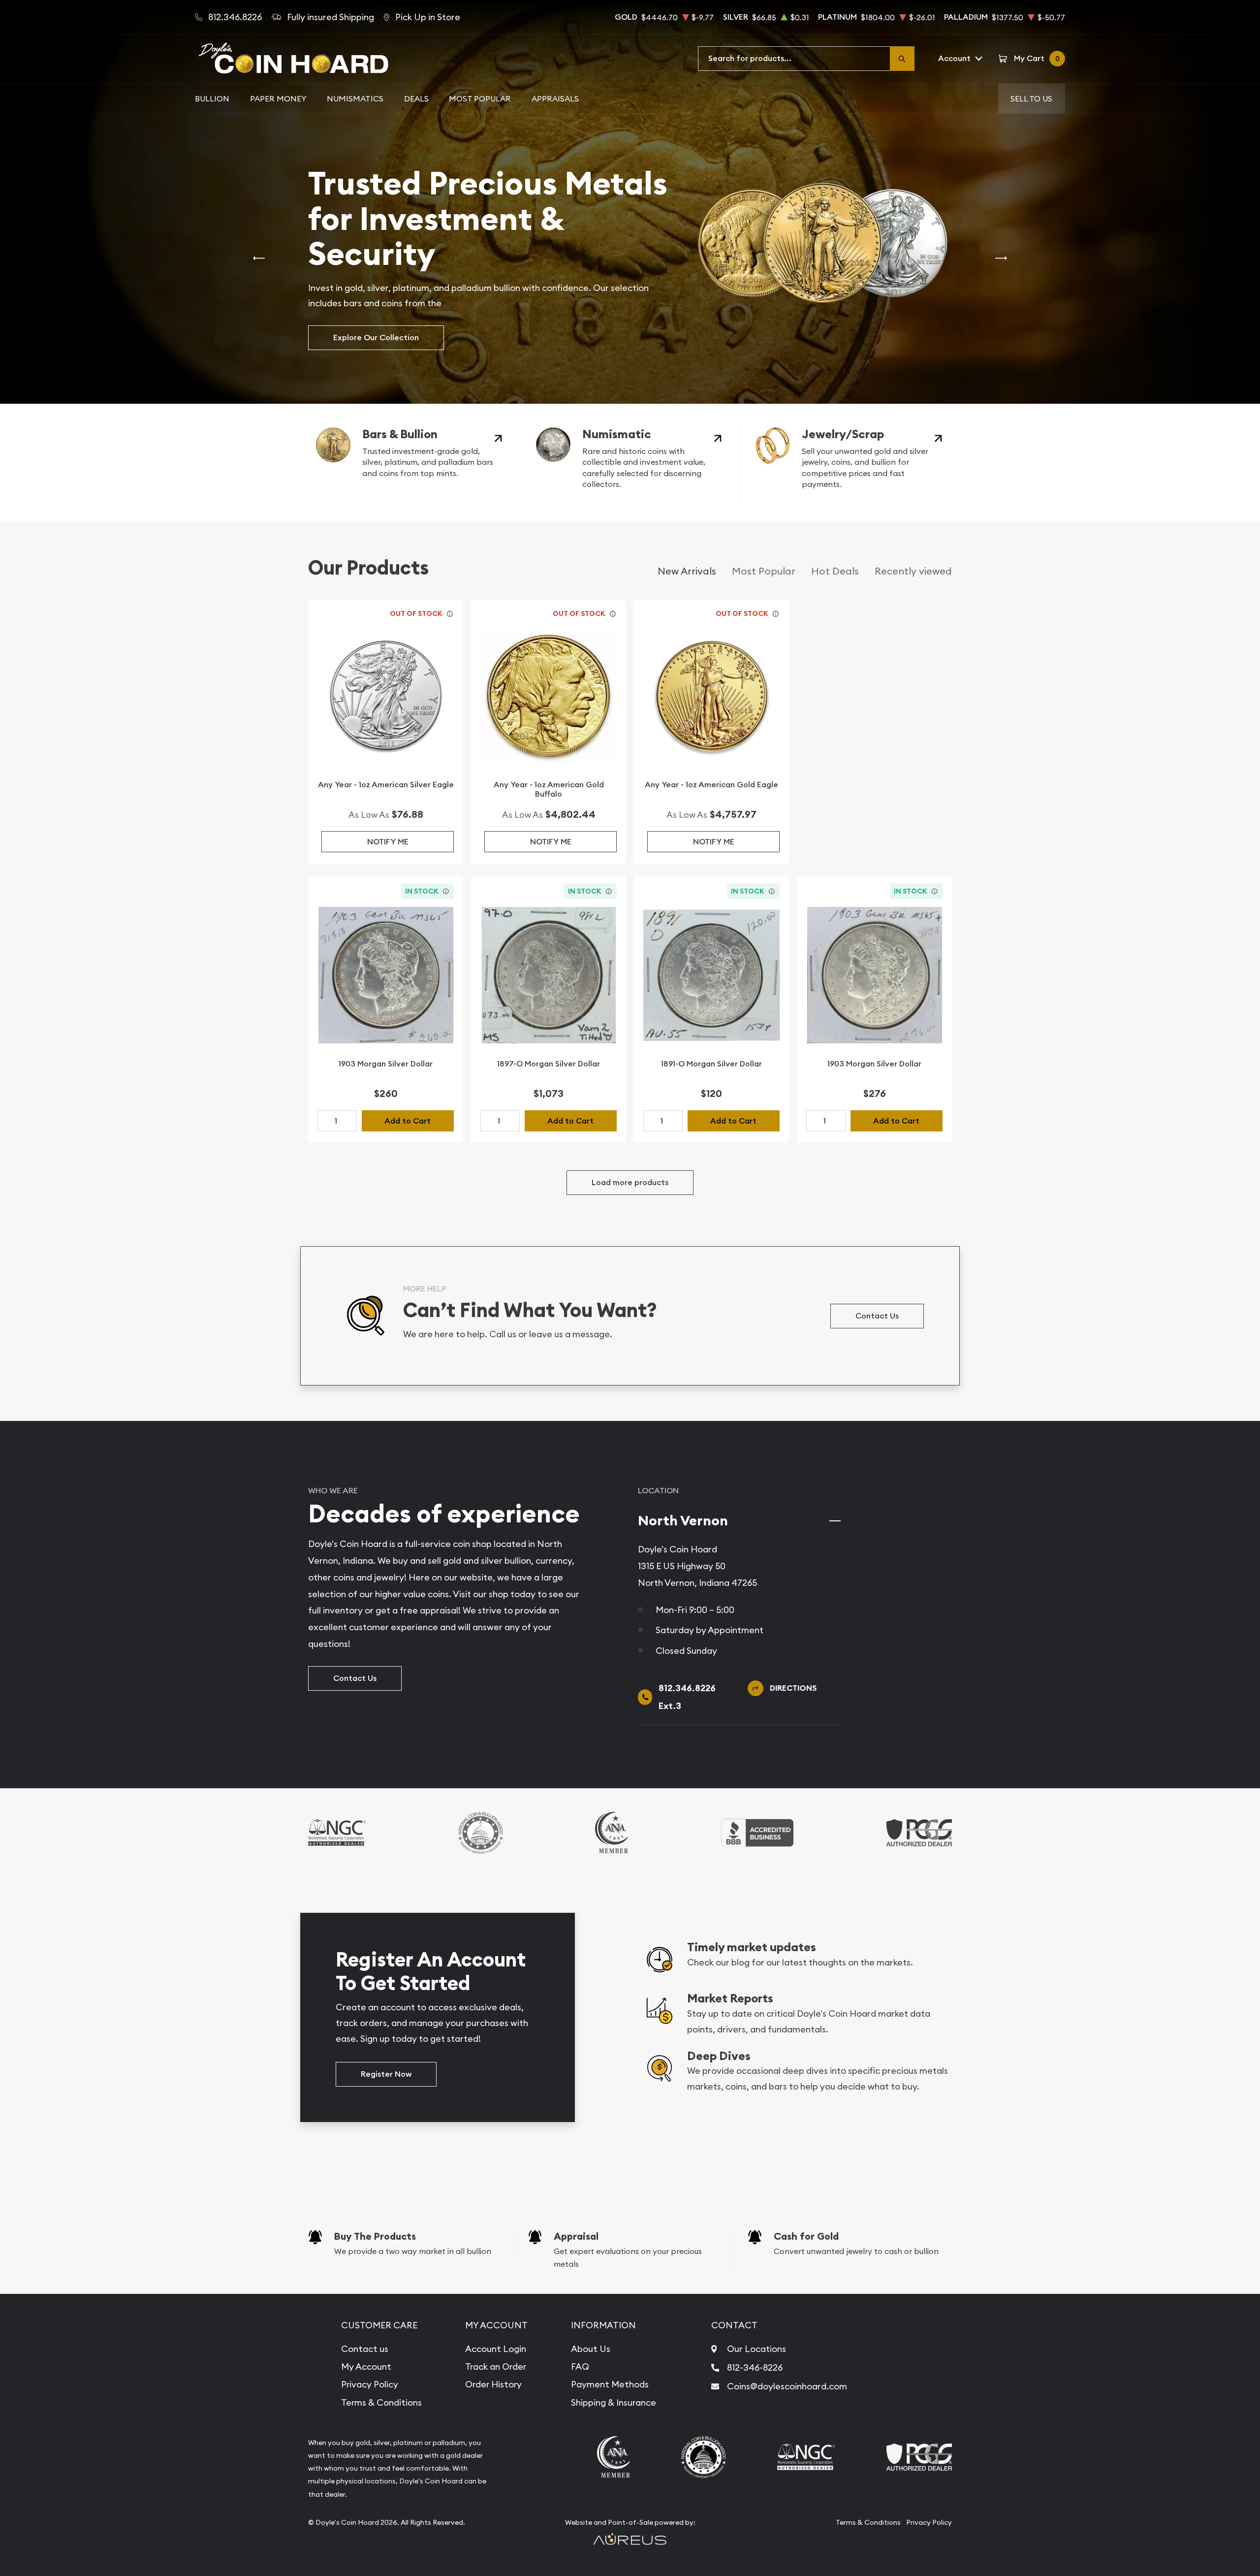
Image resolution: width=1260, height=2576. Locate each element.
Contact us (365, 2349)
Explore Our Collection (376, 338)
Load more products (630, 1182)
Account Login (496, 2349)
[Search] (902, 59)
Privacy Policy (370, 2384)
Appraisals (555, 98)
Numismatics (355, 98)
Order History (493, 2384)
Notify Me (388, 842)
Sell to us (1031, 98)
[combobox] (794, 59)
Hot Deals (835, 571)
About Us (591, 2349)
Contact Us (877, 1316)
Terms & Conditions (381, 2402)
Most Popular (480, 98)
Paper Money (278, 98)
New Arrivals (687, 571)
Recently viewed (913, 571)
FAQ (580, 2367)
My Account (366, 2367)
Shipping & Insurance (614, 2402)
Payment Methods (610, 2384)
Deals (416, 98)
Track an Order (496, 2367)
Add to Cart (408, 1121)
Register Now (386, 2074)
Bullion (212, 98)
